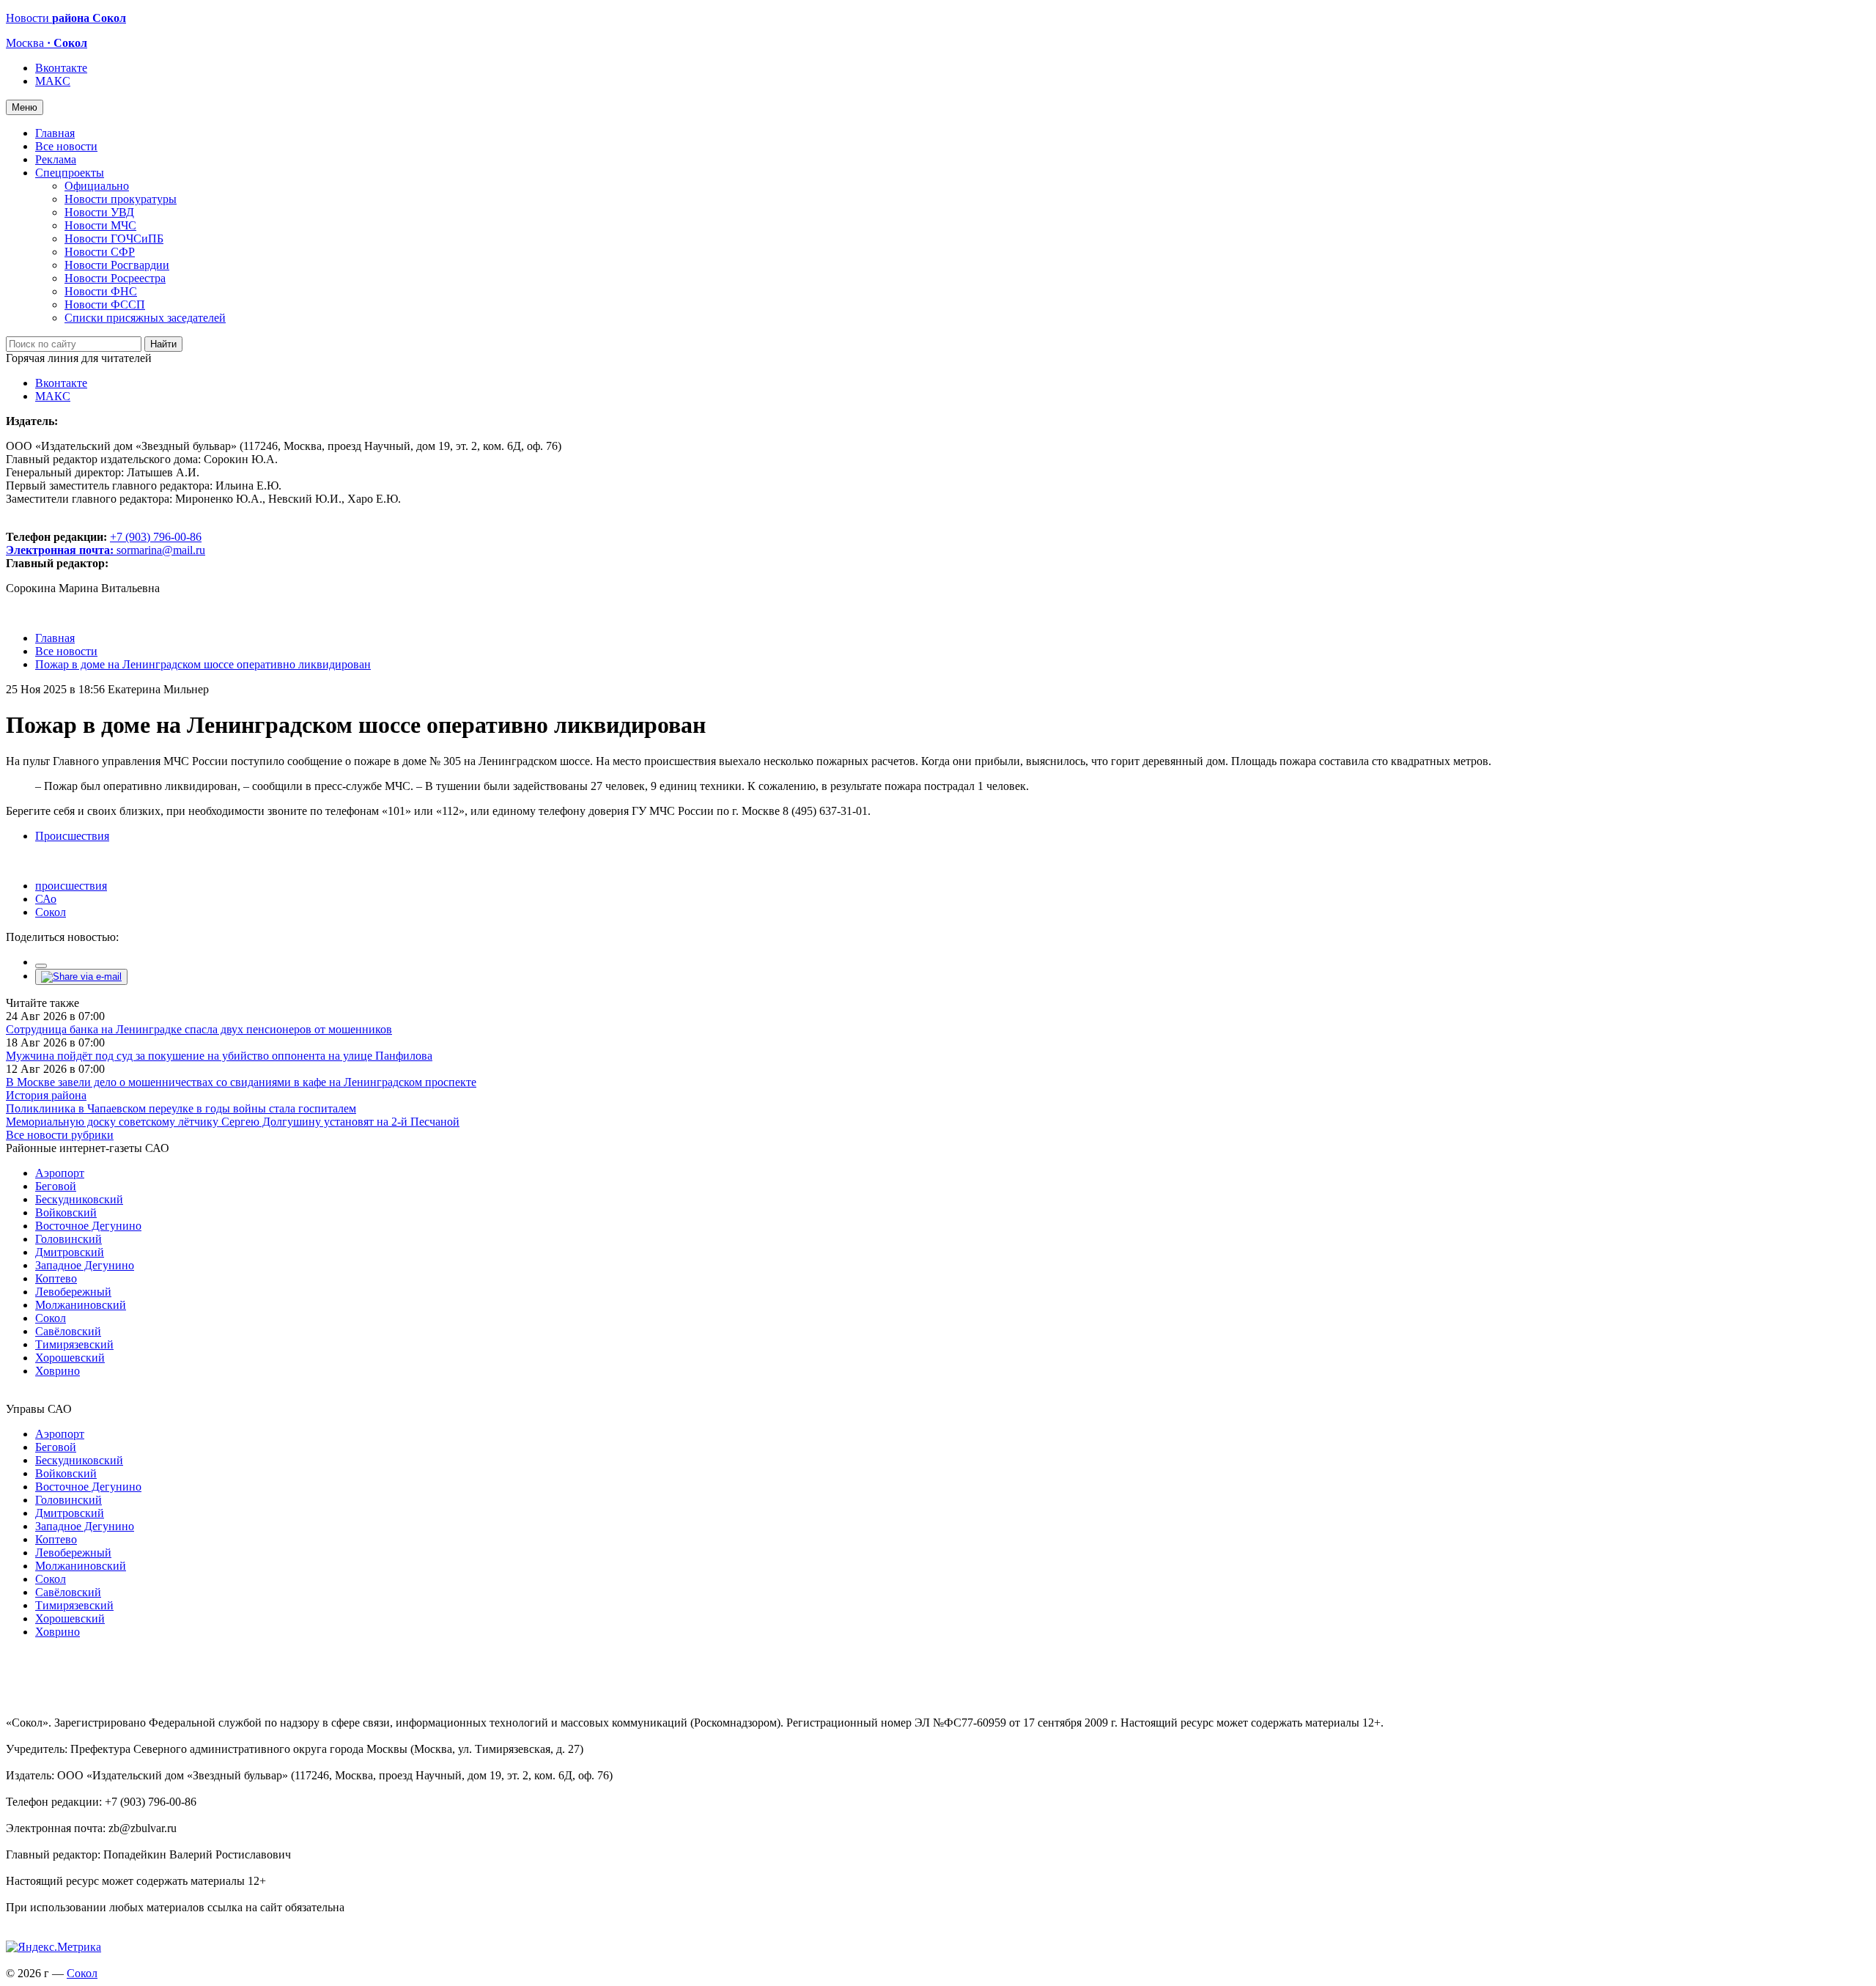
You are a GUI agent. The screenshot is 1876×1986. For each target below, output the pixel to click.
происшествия (71, 886)
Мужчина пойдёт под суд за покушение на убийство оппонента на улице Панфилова (219, 1056)
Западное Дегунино (85, 1265)
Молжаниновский (81, 1305)
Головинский (69, 1239)
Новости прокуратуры (121, 199)
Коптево (56, 1278)
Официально (97, 186)
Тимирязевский (74, 1344)
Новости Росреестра (115, 278)
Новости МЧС (100, 225)
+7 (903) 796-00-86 (104, 543)
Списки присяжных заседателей (145, 318)
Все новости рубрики (60, 1135)
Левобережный (73, 1292)
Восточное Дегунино (88, 1226)
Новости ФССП (105, 304)
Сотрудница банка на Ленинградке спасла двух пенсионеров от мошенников (199, 1029)
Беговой (56, 1186)
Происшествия (72, 836)
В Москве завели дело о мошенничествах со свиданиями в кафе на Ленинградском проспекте (241, 1082)
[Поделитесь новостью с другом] (81, 977)
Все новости (66, 146)
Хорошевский (70, 1358)
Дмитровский (70, 1252)
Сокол (51, 912)
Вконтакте (61, 68)
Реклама (56, 159)
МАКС (53, 81)
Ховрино (58, 1371)
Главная (55, 133)
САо (46, 899)
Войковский (66, 1212)
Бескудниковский (79, 1199)
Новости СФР (100, 252)
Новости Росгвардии (117, 265)
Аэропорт (60, 1173)
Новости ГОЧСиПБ (114, 239)
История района (46, 1095)
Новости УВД (99, 212)
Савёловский (68, 1331)
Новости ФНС (101, 291)
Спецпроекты (70, 173)
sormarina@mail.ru (161, 550)
